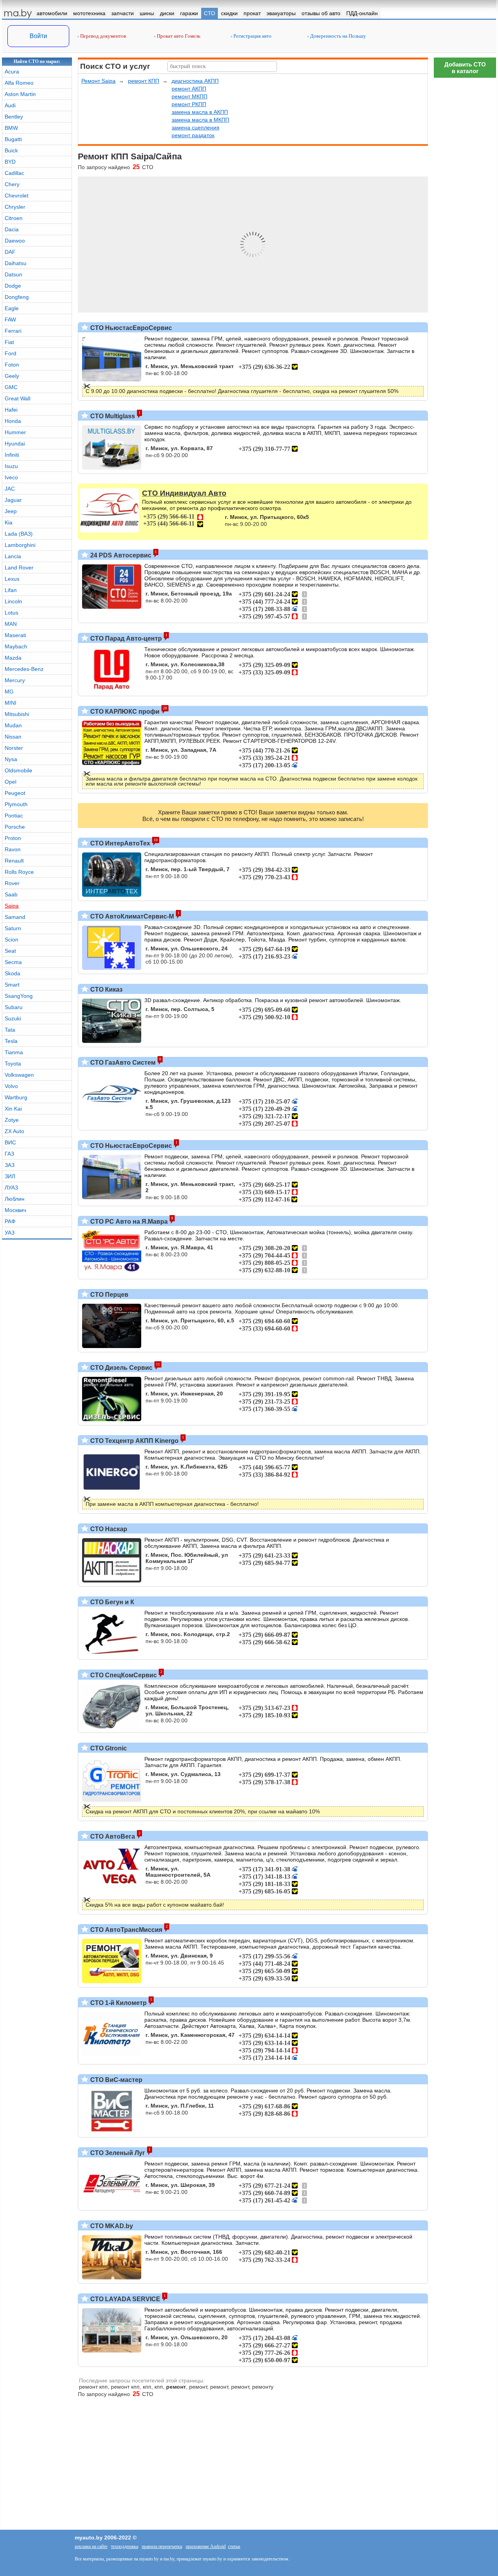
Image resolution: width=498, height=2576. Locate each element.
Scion (11, 940)
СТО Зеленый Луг (117, 2153)
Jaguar (13, 500)
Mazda (13, 658)
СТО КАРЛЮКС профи (124, 712)
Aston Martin (20, 94)
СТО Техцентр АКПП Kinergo (134, 1441)
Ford (11, 353)
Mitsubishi (17, 714)
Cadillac (14, 173)
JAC (10, 489)
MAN (11, 624)
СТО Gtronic (108, 1748)
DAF (10, 252)
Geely (12, 376)
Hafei (11, 410)
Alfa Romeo (19, 83)
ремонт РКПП (189, 104)
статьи (234, 2546)
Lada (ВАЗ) (19, 534)
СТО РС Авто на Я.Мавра (128, 1222)
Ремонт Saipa (98, 81)
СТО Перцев (109, 1295)
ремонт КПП (144, 81)
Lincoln (13, 601)
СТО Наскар (108, 1529)
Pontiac (14, 816)
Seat (10, 951)
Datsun (13, 274)
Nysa (11, 759)
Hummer (15, 432)
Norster (14, 748)
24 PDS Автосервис (120, 555)
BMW (11, 128)
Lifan (11, 590)
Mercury (15, 680)
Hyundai (15, 444)
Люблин (15, 1199)
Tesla (11, 1041)
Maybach (16, 646)
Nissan (13, 737)
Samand (15, 917)
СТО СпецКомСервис (123, 1675)
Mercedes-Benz (24, 669)
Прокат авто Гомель (178, 36)
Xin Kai (13, 1109)
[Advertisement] (465, 2244)
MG (9, 692)
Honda (13, 421)
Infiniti (12, 455)
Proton (13, 838)
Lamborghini (20, 545)
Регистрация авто (252, 36)
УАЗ (10, 1233)
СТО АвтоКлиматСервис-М (131, 916)
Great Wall (18, 398)
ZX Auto (14, 1131)
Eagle (12, 308)
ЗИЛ (10, 1176)
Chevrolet (17, 196)
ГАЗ (9, 1154)
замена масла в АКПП (200, 112)
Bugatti (13, 139)
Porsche (15, 827)
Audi (10, 105)
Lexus (12, 579)
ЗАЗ (10, 1165)
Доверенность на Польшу (338, 36)
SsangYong (19, 996)
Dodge (13, 286)
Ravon (13, 849)
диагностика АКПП (195, 81)
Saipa (12, 906)
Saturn (13, 928)
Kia (9, 522)
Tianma (14, 1052)
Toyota (13, 1064)
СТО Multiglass (112, 416)
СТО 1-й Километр (118, 2003)
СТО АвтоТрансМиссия (125, 1930)
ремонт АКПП (189, 89)
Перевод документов (103, 36)
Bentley (14, 117)
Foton (12, 365)
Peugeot (15, 793)
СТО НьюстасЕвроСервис (130, 328)
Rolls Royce (19, 872)
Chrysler (15, 207)
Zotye (12, 1120)
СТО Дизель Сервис (121, 1368)
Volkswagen (19, 1075)
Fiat (9, 342)
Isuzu (11, 466)
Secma (13, 962)
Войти (38, 36)
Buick (11, 150)
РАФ (10, 1221)
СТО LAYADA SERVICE (124, 2299)
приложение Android (206, 2546)
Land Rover (19, 568)
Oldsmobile (18, 770)
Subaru (14, 1007)
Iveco (11, 477)
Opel (11, 782)
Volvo (11, 1086)
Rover (12, 883)
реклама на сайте (91, 2546)
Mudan (13, 725)
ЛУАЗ (11, 1188)
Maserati (15, 635)
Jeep (11, 511)
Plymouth (16, 804)
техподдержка (124, 2546)
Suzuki (13, 1018)
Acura (12, 72)
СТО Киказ (106, 989)
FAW (10, 320)
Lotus (11, 613)
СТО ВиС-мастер (116, 2080)
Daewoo (15, 241)
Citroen (14, 218)
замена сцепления (196, 127)
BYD (10, 162)
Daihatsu (16, 263)
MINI (11, 703)
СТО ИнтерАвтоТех (119, 843)
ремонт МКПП (189, 96)
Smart (12, 985)
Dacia (12, 229)
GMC (11, 387)
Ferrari (13, 331)
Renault (14, 861)
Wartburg (16, 1097)
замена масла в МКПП (200, 120)
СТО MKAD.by (111, 2226)
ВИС (10, 1142)
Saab (11, 894)
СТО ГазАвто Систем (122, 1063)
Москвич (15, 1210)
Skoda (12, 973)
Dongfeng (17, 297)
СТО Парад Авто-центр (125, 638)
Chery (12, 184)
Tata (10, 1030)
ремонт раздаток (193, 135)
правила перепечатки (162, 2546)
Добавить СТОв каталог (465, 68)
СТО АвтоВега (112, 1836)
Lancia (13, 556)
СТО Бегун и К (111, 1602)
